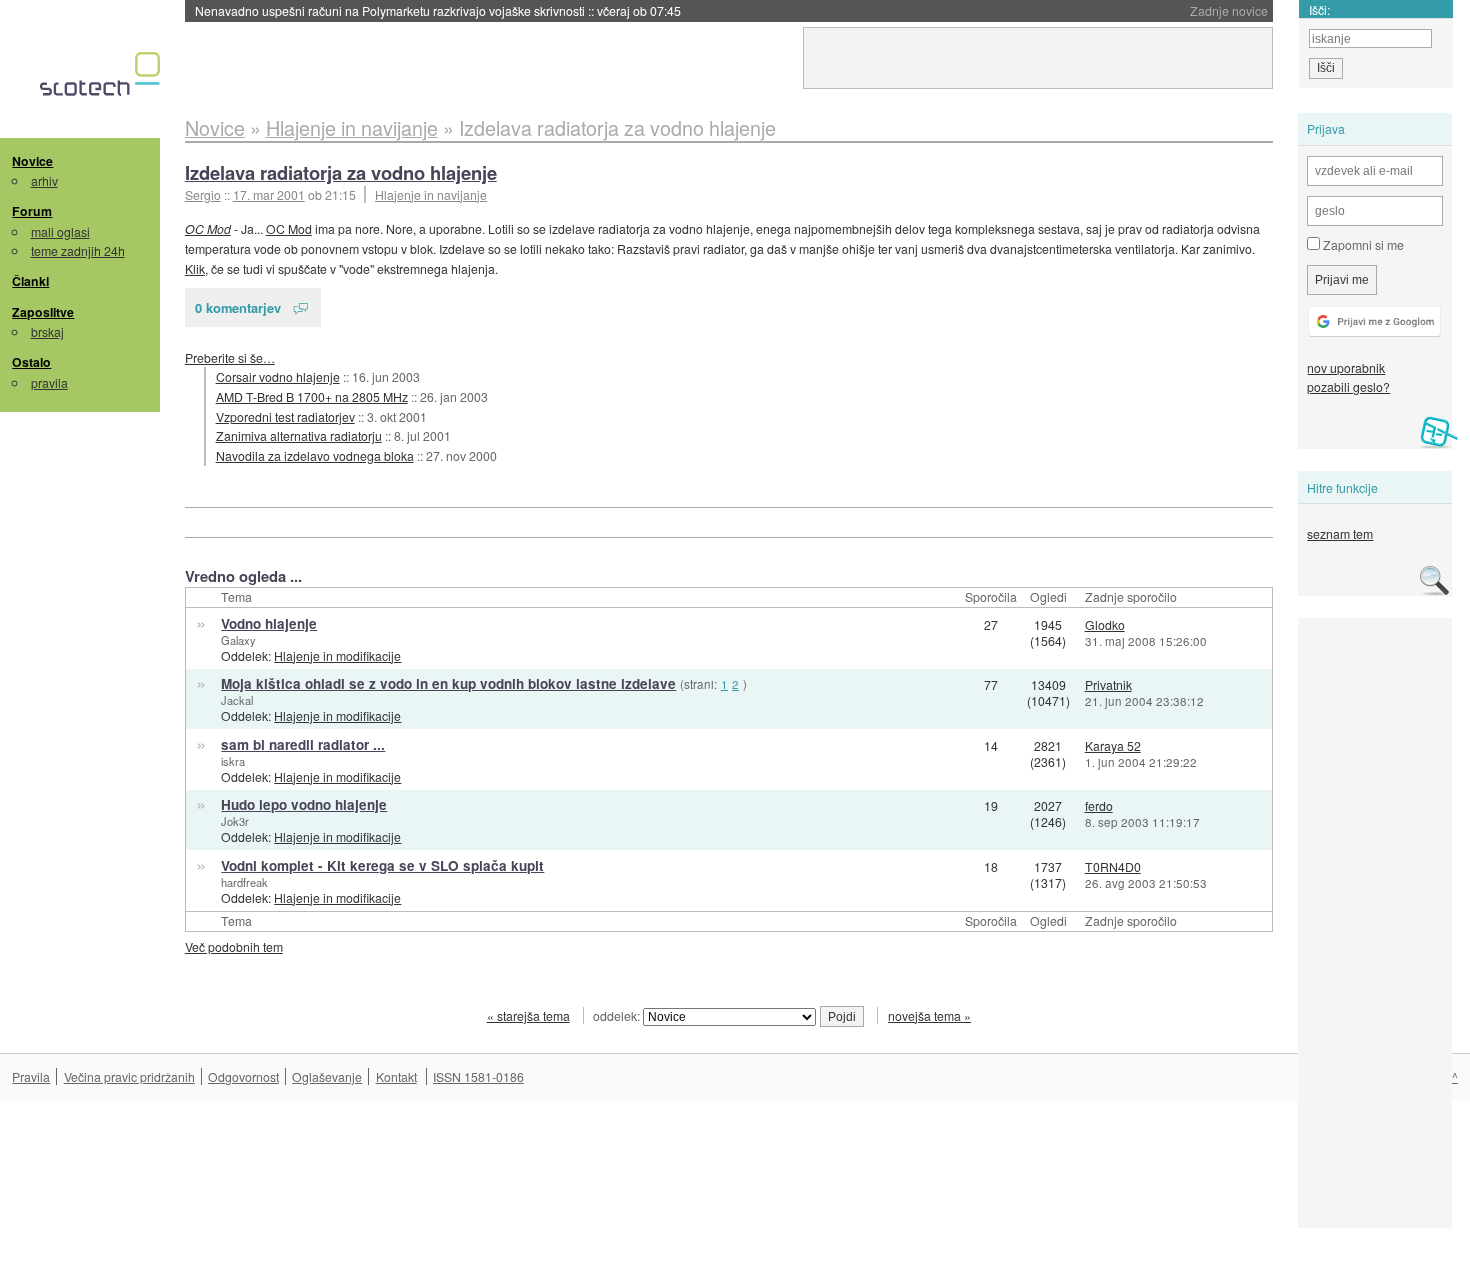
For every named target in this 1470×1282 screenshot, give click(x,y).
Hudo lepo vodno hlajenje (304, 804)
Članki (30, 281)
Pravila (31, 1076)
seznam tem (1340, 533)
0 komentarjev (238, 307)
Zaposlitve (43, 312)
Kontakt (396, 1076)
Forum (32, 211)
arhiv (44, 180)
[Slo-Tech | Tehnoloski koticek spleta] (102, 79)
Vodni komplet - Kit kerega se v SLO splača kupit (382, 865)
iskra (233, 761)
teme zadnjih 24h (78, 250)
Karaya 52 (1113, 745)
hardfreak (244, 882)
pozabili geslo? (1348, 386)
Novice (32, 161)
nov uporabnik (1346, 367)
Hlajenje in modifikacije (337, 655)
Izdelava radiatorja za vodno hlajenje (341, 172)
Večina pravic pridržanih (129, 1076)
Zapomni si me (1362, 244)
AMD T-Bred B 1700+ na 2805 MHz (312, 396)
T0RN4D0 (1113, 866)
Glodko (1105, 624)
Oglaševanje (327, 1076)
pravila (49, 382)
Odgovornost (243, 1076)
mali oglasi (60, 231)
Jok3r (235, 821)
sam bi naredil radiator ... (303, 744)
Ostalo (31, 362)
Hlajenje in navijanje (431, 194)
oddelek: (618, 1015)
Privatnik (1108, 684)
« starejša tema (528, 1015)
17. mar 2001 (269, 194)
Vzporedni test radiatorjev (285, 416)
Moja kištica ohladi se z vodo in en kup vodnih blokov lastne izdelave (448, 683)
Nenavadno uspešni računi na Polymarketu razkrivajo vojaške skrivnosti (438, 10)
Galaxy (238, 640)
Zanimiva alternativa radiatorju (299, 435)
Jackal (237, 700)
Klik (195, 268)
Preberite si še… (230, 357)
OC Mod (208, 228)
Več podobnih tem (234, 946)
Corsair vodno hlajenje (278, 376)
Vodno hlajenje (269, 623)
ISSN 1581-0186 (478, 1076)
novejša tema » (929, 1015)
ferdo (1099, 805)
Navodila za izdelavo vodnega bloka (315, 455)
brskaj (47, 331)
